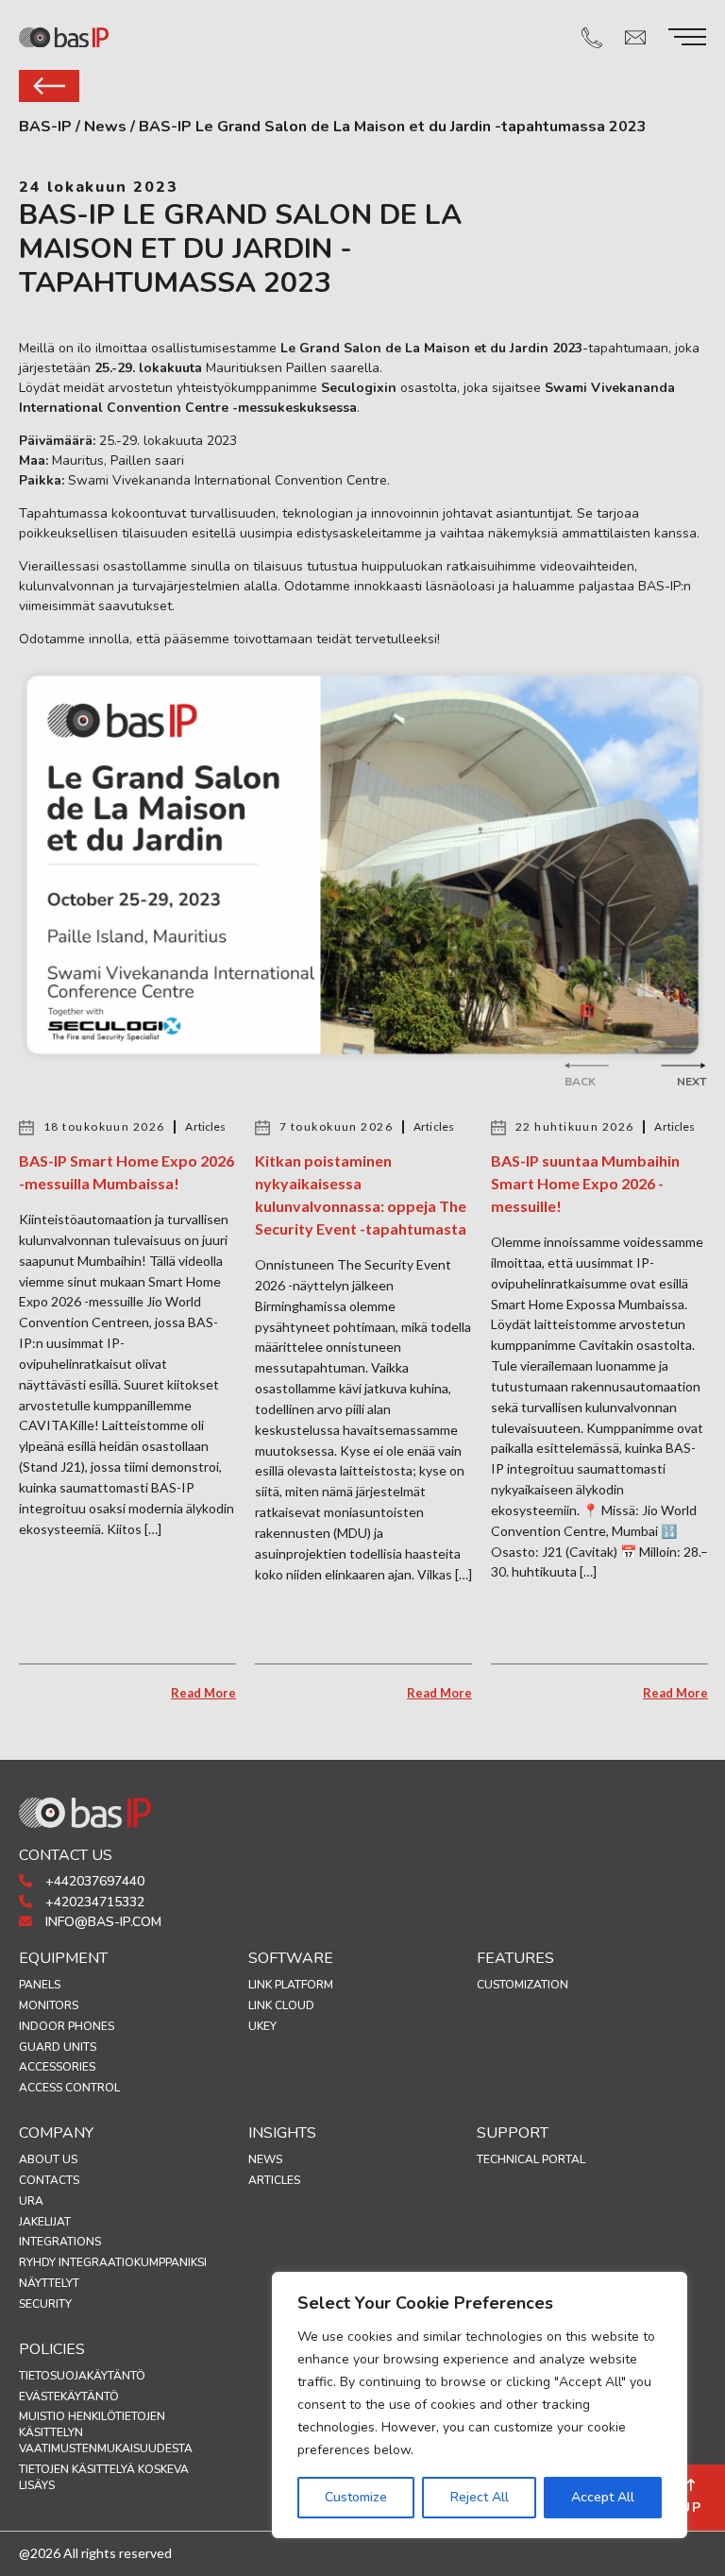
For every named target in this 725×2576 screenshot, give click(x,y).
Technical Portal (531, 2159)
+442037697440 (93, 1881)
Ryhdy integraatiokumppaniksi (113, 2262)
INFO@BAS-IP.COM (101, 1922)
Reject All (480, 2497)
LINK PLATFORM (291, 1985)
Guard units (58, 2047)
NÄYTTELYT (49, 2283)
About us (48, 2159)
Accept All (603, 2497)
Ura (31, 2201)
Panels (40, 1985)
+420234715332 (93, 1902)
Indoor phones (67, 2026)
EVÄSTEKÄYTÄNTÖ (69, 2397)
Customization (523, 1985)
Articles (274, 2180)
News (265, 2159)
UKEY (262, 2026)
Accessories (57, 2067)
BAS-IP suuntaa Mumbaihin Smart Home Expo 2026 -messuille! (585, 1183)
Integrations (60, 2242)
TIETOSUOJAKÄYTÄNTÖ (82, 2376)
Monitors (49, 2005)
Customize (356, 2497)
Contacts (49, 2180)
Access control (69, 2088)
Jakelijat (45, 2222)
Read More (203, 1693)
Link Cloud (281, 2005)
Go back (49, 86)
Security (45, 2304)
